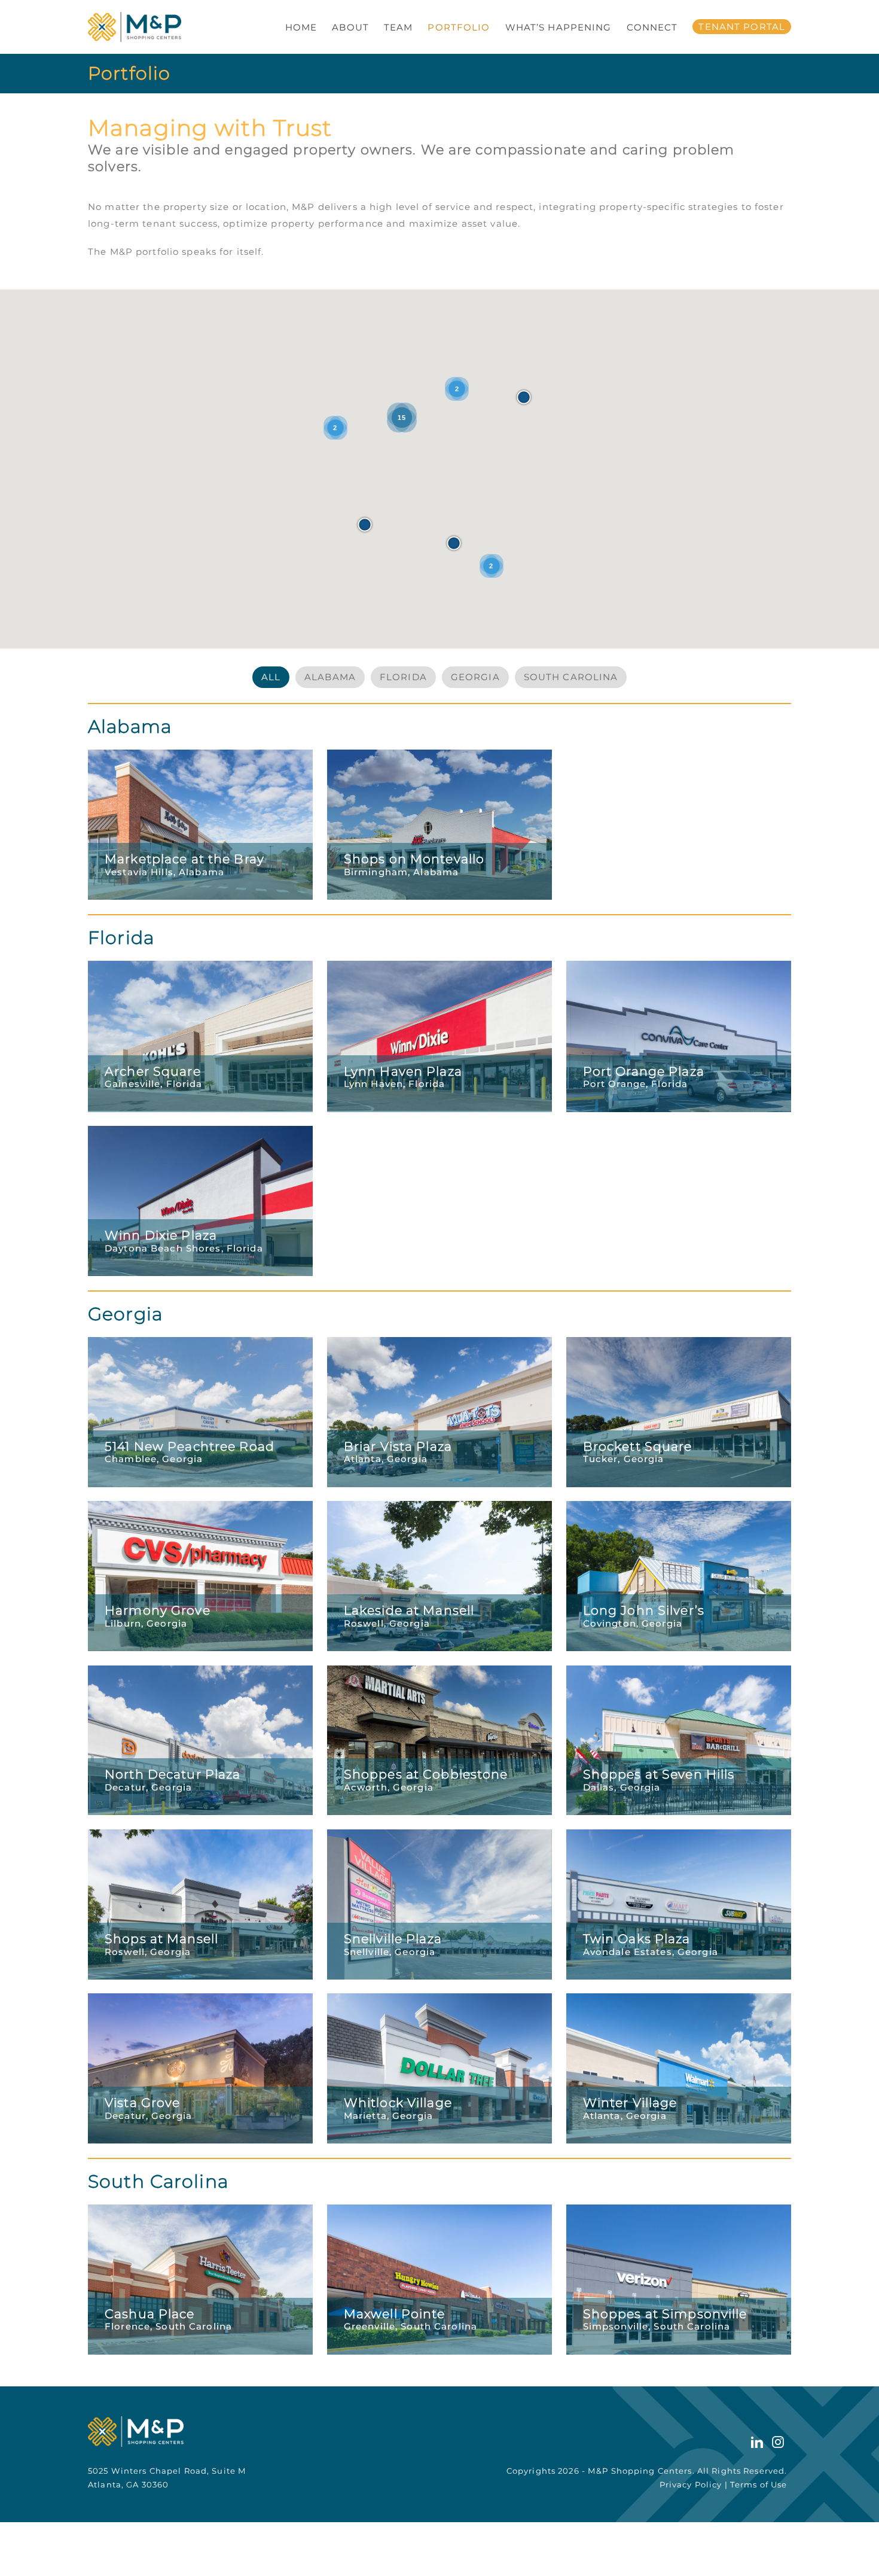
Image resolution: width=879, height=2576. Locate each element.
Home (301, 27)
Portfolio (459, 27)
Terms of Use (759, 2484)
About (350, 27)
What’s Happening (558, 27)
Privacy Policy (691, 2484)
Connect (652, 27)
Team (399, 27)
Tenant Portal (742, 27)
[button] (365, 525)
